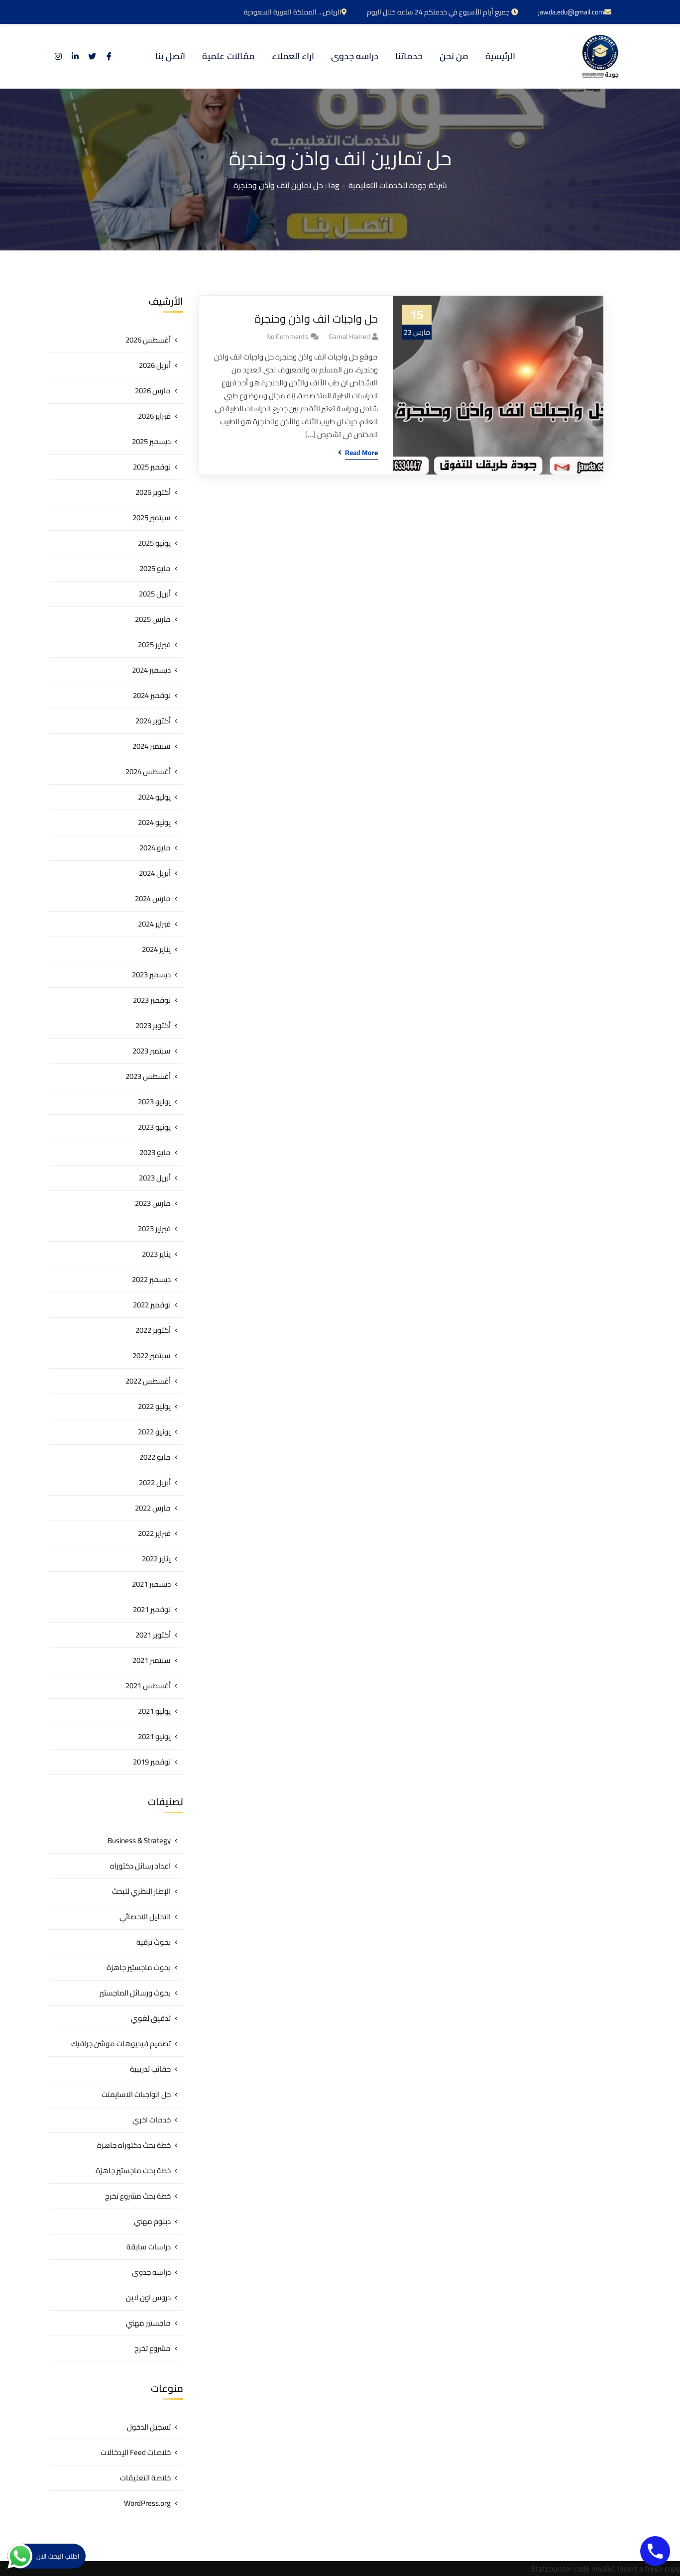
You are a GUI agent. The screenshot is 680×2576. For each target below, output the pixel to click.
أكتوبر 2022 (153, 1330)
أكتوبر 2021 (153, 1635)
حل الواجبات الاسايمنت (136, 2094)
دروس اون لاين (148, 2297)
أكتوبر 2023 (153, 1025)
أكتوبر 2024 (153, 721)
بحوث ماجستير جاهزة (139, 1967)
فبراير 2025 (154, 644)
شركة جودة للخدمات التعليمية (398, 185)
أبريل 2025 (155, 594)
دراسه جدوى (151, 2272)
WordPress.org (147, 2503)
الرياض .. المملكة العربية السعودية (293, 12)
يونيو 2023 (154, 1127)
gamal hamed (349, 337)
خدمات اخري (152, 2120)
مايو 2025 (155, 568)
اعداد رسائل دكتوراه (140, 1866)
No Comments (287, 337)
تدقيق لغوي (151, 2018)
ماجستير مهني (148, 2323)
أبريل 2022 (155, 1482)
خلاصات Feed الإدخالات (136, 2452)
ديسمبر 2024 (151, 670)
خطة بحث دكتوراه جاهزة (134, 2145)
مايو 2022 (155, 1457)
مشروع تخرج (153, 2348)
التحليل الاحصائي (145, 1917)
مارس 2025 (153, 619)
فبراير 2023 (154, 1229)
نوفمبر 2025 (152, 467)
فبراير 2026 (154, 416)
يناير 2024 (156, 949)
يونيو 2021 (154, 1736)
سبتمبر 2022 (152, 1355)
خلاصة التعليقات (145, 2478)
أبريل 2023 (155, 1178)
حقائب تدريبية (150, 2069)
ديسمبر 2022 (151, 1279)
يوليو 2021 (154, 1711)
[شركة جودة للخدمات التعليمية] (600, 56)
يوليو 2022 (154, 1406)
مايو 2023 (155, 1152)
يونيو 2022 (154, 1432)
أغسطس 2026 (148, 340)
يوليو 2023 (154, 1102)
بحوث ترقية (154, 1942)
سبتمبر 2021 (152, 1660)
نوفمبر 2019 (152, 1762)
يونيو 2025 (154, 543)
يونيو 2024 (154, 822)
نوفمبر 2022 (152, 1305)
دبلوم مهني (152, 2221)
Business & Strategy (139, 1840)
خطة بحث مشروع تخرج (138, 2196)
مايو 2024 (155, 848)
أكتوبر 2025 (153, 492)
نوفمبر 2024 (152, 695)
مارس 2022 (153, 1508)
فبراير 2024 (154, 924)
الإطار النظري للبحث (141, 1891)
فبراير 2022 (154, 1533)
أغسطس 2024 (148, 771)
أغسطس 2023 (148, 1076)
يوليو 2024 (154, 797)
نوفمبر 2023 (152, 1000)
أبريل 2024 (155, 873)
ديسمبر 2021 (151, 1584)
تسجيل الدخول (149, 2427)
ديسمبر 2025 (151, 441)
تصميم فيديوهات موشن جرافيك (121, 2044)
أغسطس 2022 (148, 1381)
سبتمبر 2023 (152, 1051)
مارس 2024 (153, 898)
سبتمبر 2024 (152, 746)
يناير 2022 (156, 1559)
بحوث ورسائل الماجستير (135, 1993)
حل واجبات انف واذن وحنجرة (316, 319)
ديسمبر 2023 (151, 975)
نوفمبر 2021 (152, 1609)
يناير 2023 (156, 1254)
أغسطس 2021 (148, 1686)
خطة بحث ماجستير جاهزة (133, 2170)
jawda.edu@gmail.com (571, 12)
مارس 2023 (153, 1203)
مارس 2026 (153, 391)
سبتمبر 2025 (152, 518)
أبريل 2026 (155, 365)
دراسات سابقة (149, 2247)
